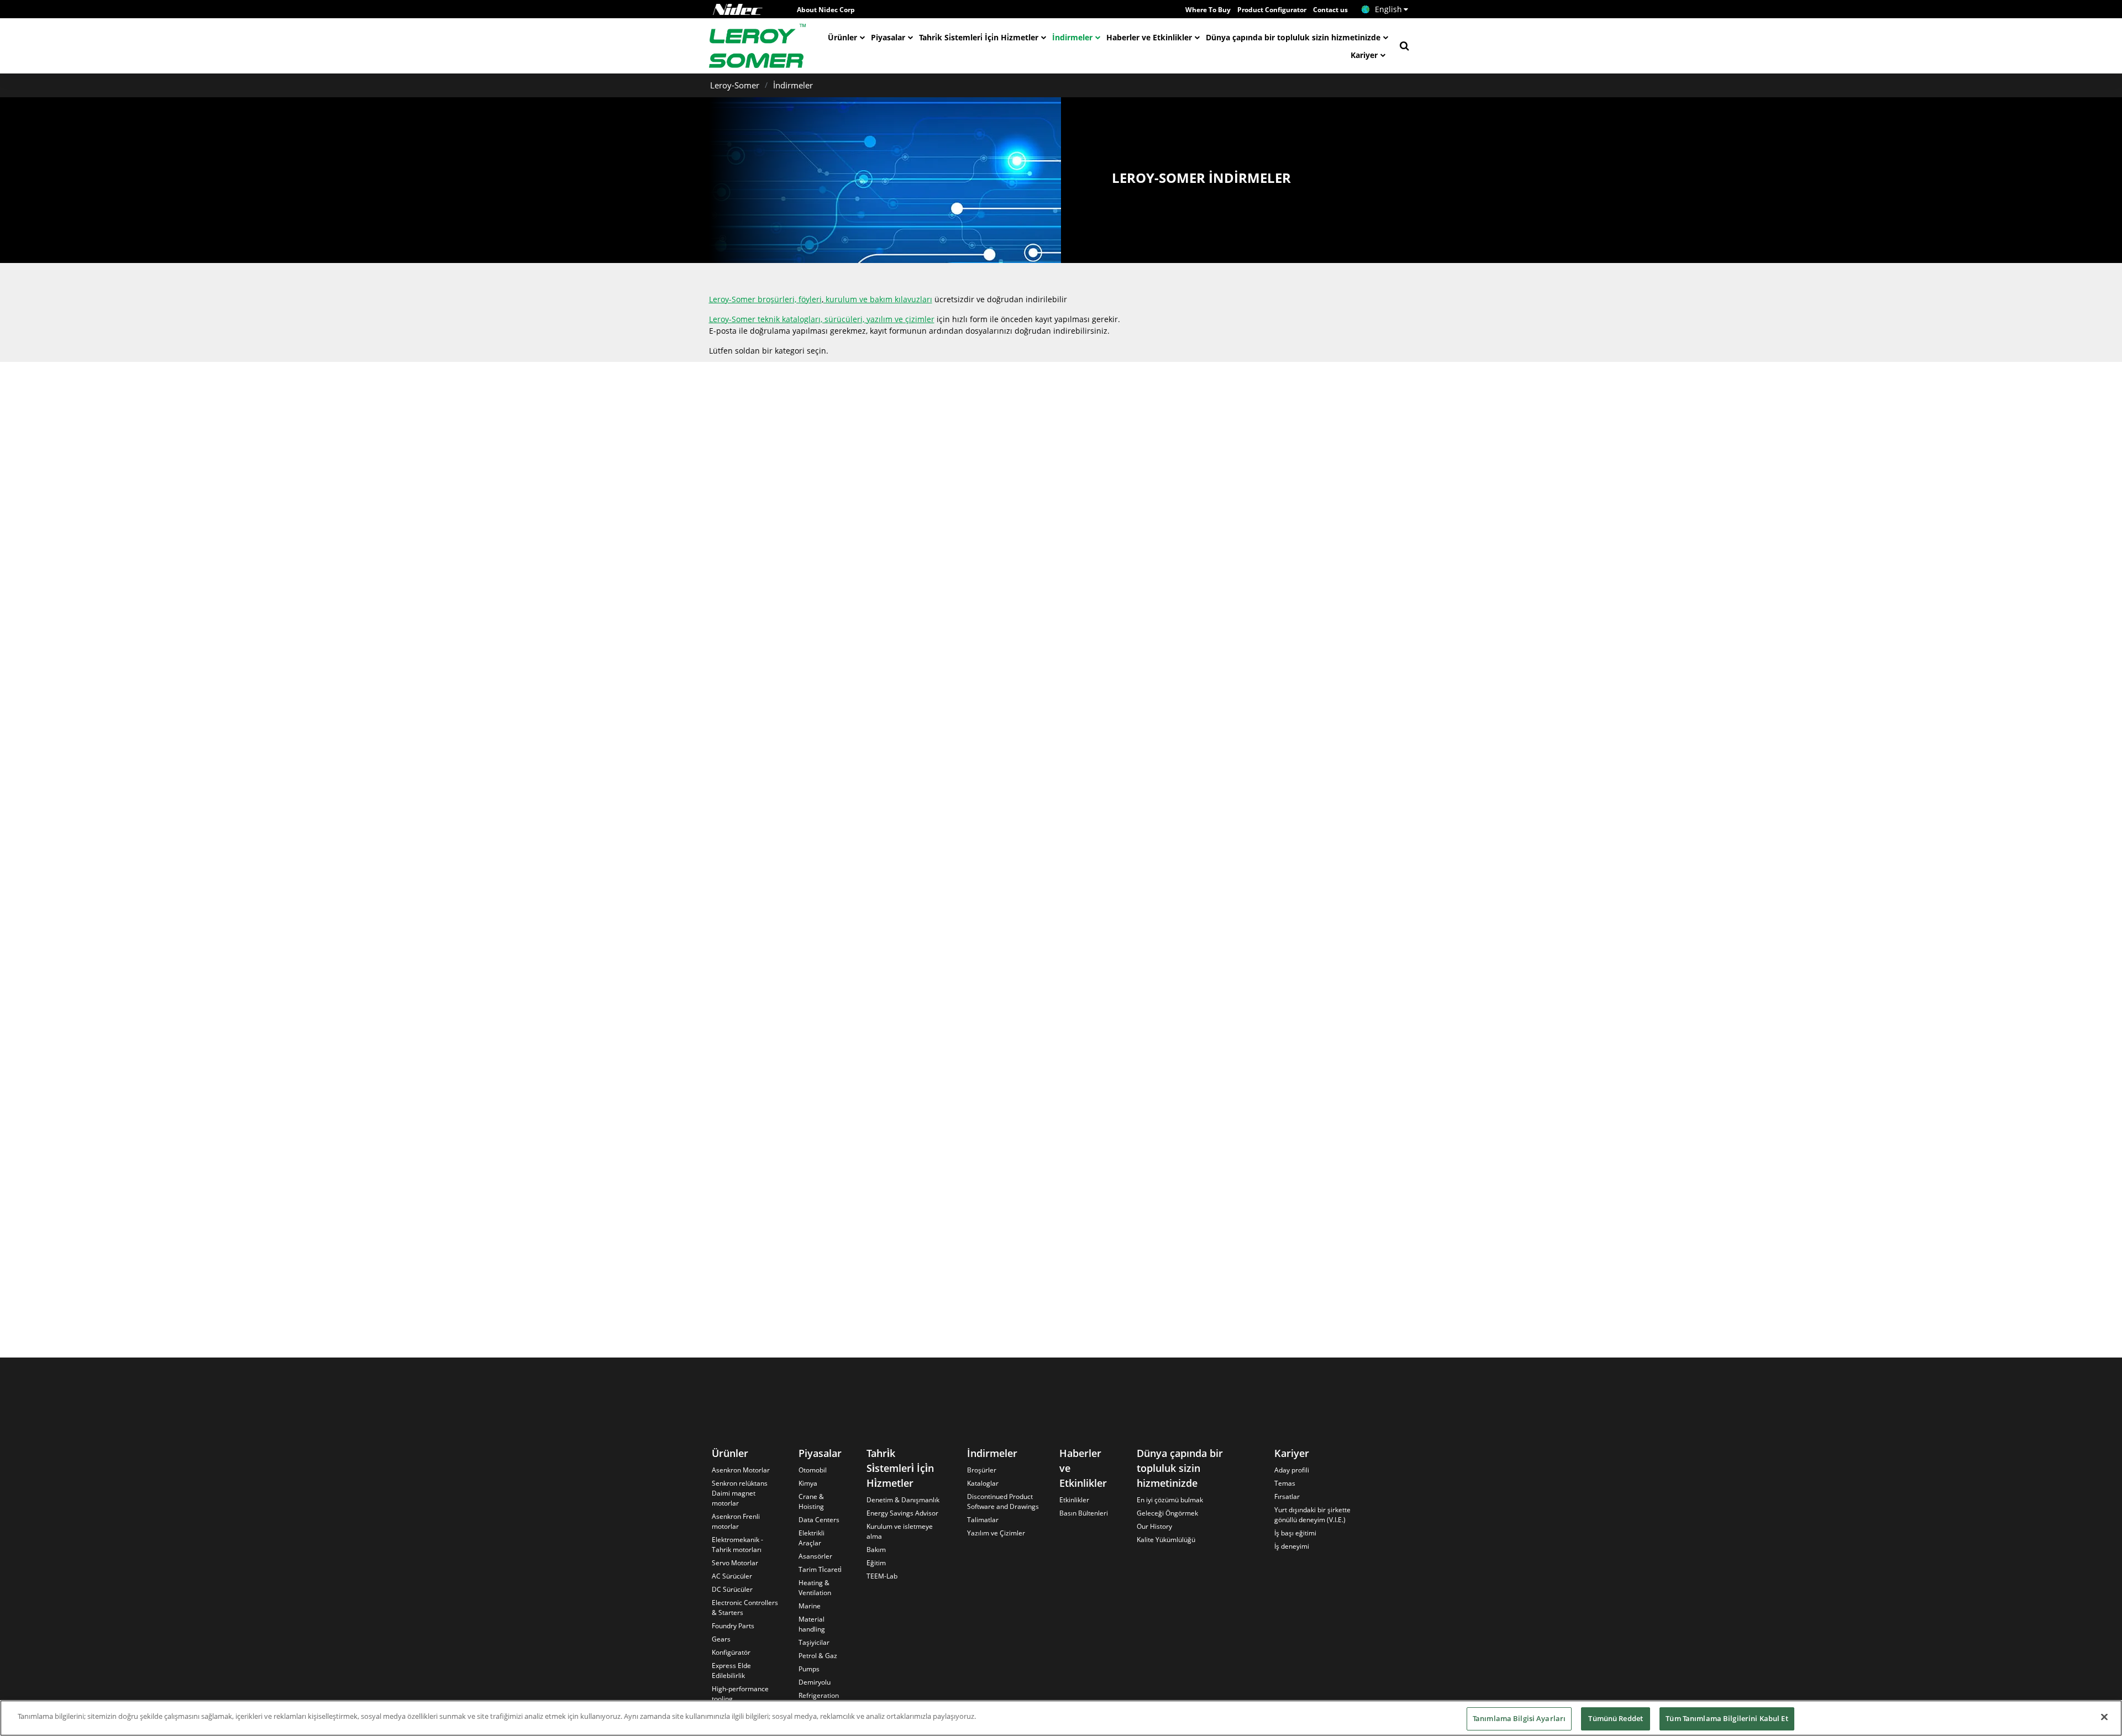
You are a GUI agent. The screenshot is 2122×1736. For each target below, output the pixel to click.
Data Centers (819, 1520)
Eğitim (876, 1563)
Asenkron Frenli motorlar (736, 1521)
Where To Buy (1208, 10)
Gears (721, 1639)
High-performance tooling (740, 1694)
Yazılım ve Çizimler (996, 1533)
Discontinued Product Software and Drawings (1003, 1501)
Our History (1154, 1526)
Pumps (809, 1669)
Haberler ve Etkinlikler (1149, 37)
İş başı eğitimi (1295, 1533)
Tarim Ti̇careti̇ (820, 1569)
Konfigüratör (731, 1652)
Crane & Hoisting (811, 1501)
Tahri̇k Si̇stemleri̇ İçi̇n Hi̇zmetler (979, 37)
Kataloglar (983, 1483)
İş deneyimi (1292, 1546)
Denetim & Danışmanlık (903, 1500)
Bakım (876, 1550)
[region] (1061, 1718)
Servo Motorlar (735, 1563)
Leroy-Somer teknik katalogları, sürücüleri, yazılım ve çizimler (822, 319)
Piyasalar (888, 37)
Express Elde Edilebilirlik (731, 1671)
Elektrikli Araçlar (811, 1538)
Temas (1285, 1483)
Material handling (812, 1624)
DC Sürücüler (732, 1589)
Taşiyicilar (814, 1642)
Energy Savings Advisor (902, 1513)
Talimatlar (983, 1520)
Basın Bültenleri (1084, 1513)
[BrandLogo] (758, 46)
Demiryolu (815, 1682)
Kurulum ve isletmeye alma (900, 1531)
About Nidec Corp (826, 10)
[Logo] (738, 9)
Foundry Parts (733, 1626)
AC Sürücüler (732, 1576)
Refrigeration (819, 1695)
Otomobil (813, 1470)
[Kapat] (2104, 1717)
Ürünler (842, 37)
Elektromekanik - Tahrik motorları (737, 1545)
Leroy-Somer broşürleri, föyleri (765, 299)
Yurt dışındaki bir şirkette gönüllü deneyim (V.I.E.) (1312, 1515)
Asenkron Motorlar (741, 1470)
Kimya (808, 1483)
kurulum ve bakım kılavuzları (878, 299)
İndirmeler (1072, 37)
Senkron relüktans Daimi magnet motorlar (740, 1493)
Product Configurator (1272, 10)
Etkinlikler (1074, 1500)
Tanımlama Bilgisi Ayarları (1519, 1718)
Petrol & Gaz (818, 1656)
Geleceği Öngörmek (1167, 1513)
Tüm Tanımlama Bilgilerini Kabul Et (1727, 1718)
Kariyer (1364, 55)
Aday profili (1292, 1470)
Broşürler (982, 1470)
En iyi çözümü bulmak (1170, 1500)
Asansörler (815, 1556)
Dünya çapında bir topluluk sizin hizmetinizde (1293, 37)
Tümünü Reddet (1616, 1718)
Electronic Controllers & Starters (745, 1608)
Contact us (1330, 10)
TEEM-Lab (882, 1576)
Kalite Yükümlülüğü (1166, 1540)
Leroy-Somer (735, 85)
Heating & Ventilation (815, 1588)
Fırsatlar (1287, 1496)
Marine (810, 1606)
